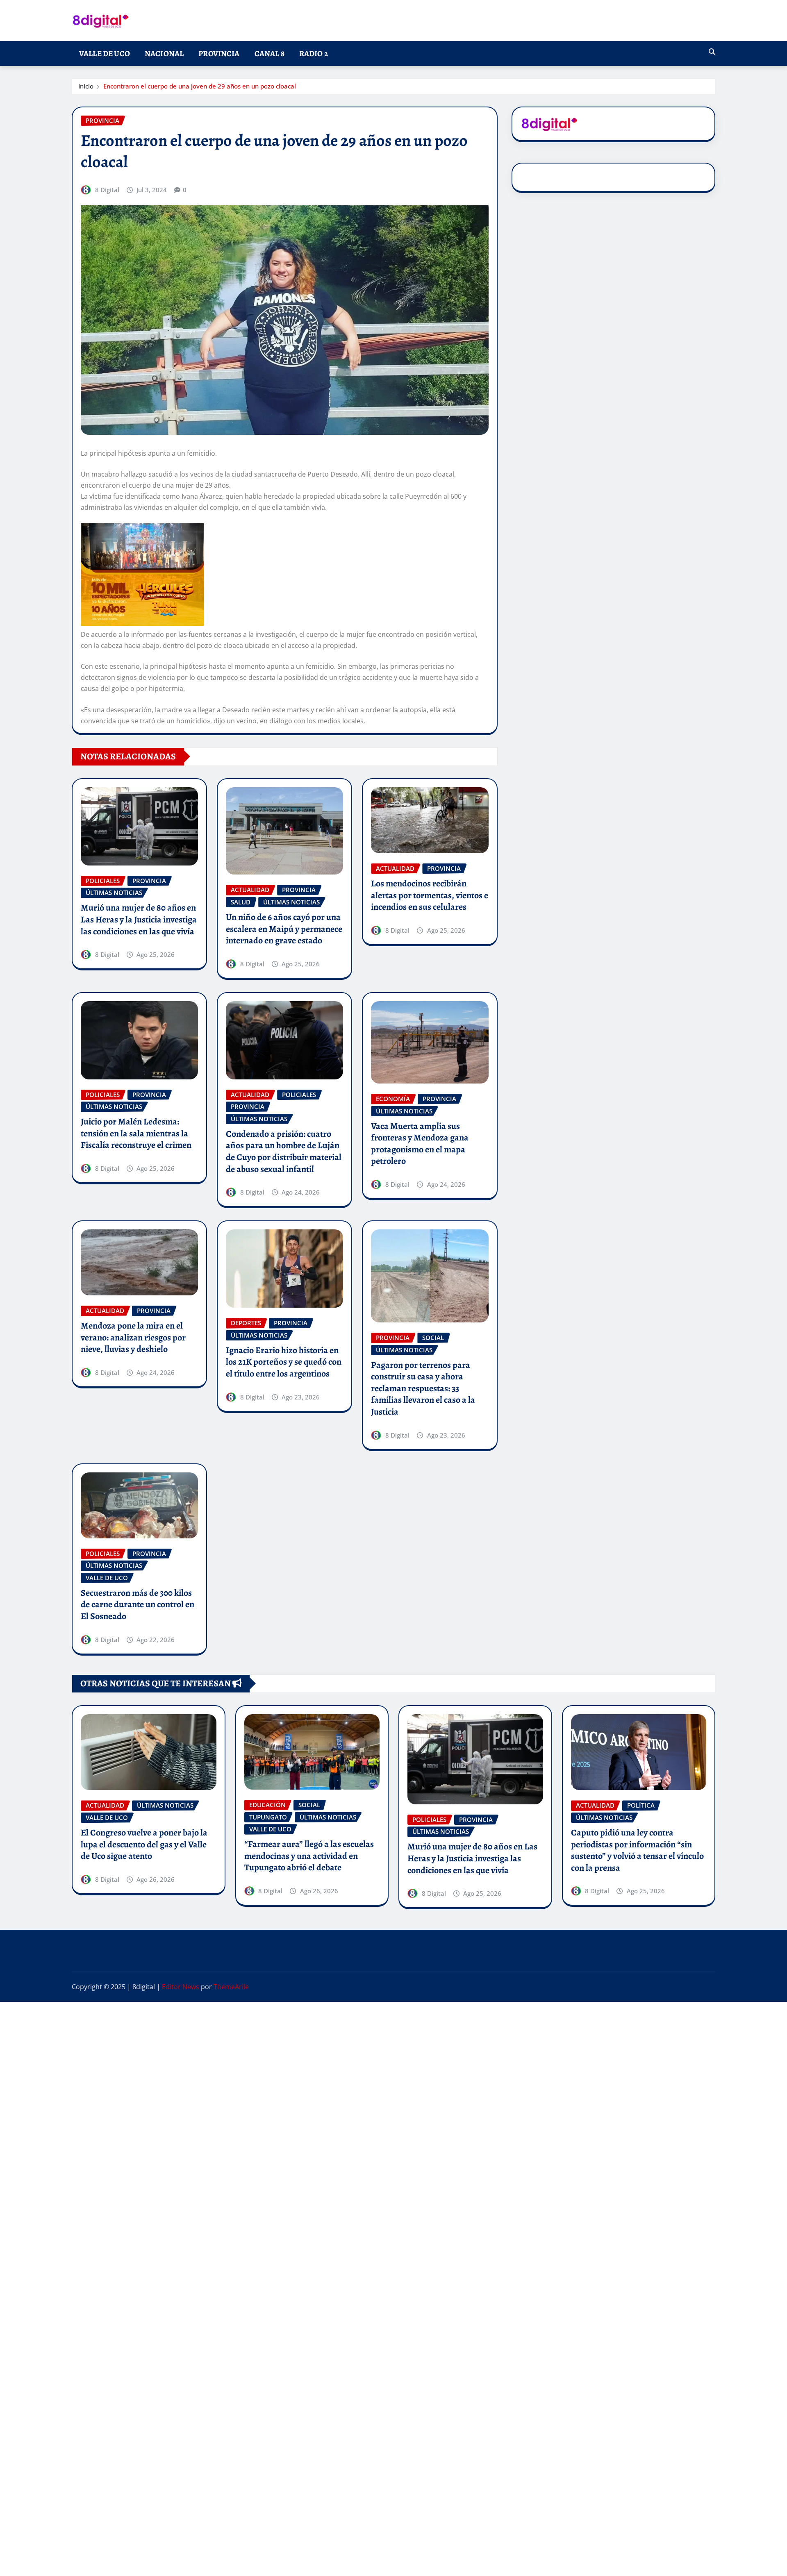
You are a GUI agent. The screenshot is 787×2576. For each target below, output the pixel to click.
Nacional (164, 53)
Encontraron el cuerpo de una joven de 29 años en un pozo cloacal (200, 86)
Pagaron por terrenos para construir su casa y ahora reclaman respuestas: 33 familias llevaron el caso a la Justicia (423, 1388)
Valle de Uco (105, 53)
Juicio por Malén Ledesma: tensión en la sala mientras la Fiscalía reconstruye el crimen (136, 1133)
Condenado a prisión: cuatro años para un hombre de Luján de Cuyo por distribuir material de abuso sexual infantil (284, 1152)
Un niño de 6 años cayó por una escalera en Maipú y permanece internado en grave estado (284, 929)
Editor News (181, 1987)
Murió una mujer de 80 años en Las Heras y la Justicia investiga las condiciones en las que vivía (139, 919)
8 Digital (107, 190)
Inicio (86, 86)
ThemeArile (231, 1987)
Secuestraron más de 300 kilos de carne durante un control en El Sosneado (138, 1605)
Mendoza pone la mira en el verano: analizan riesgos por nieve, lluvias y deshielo (133, 1337)
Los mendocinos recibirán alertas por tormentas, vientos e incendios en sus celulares (430, 895)
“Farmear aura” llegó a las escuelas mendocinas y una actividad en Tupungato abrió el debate (309, 1856)
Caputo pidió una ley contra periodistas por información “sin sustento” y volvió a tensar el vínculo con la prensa (637, 1850)
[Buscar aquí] (712, 52)
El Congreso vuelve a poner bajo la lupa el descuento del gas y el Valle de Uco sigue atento (144, 1844)
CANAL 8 (270, 53)
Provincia (219, 53)
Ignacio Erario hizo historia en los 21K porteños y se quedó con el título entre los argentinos (284, 1362)
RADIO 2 (314, 53)
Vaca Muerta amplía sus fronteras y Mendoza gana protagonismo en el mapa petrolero (420, 1144)
